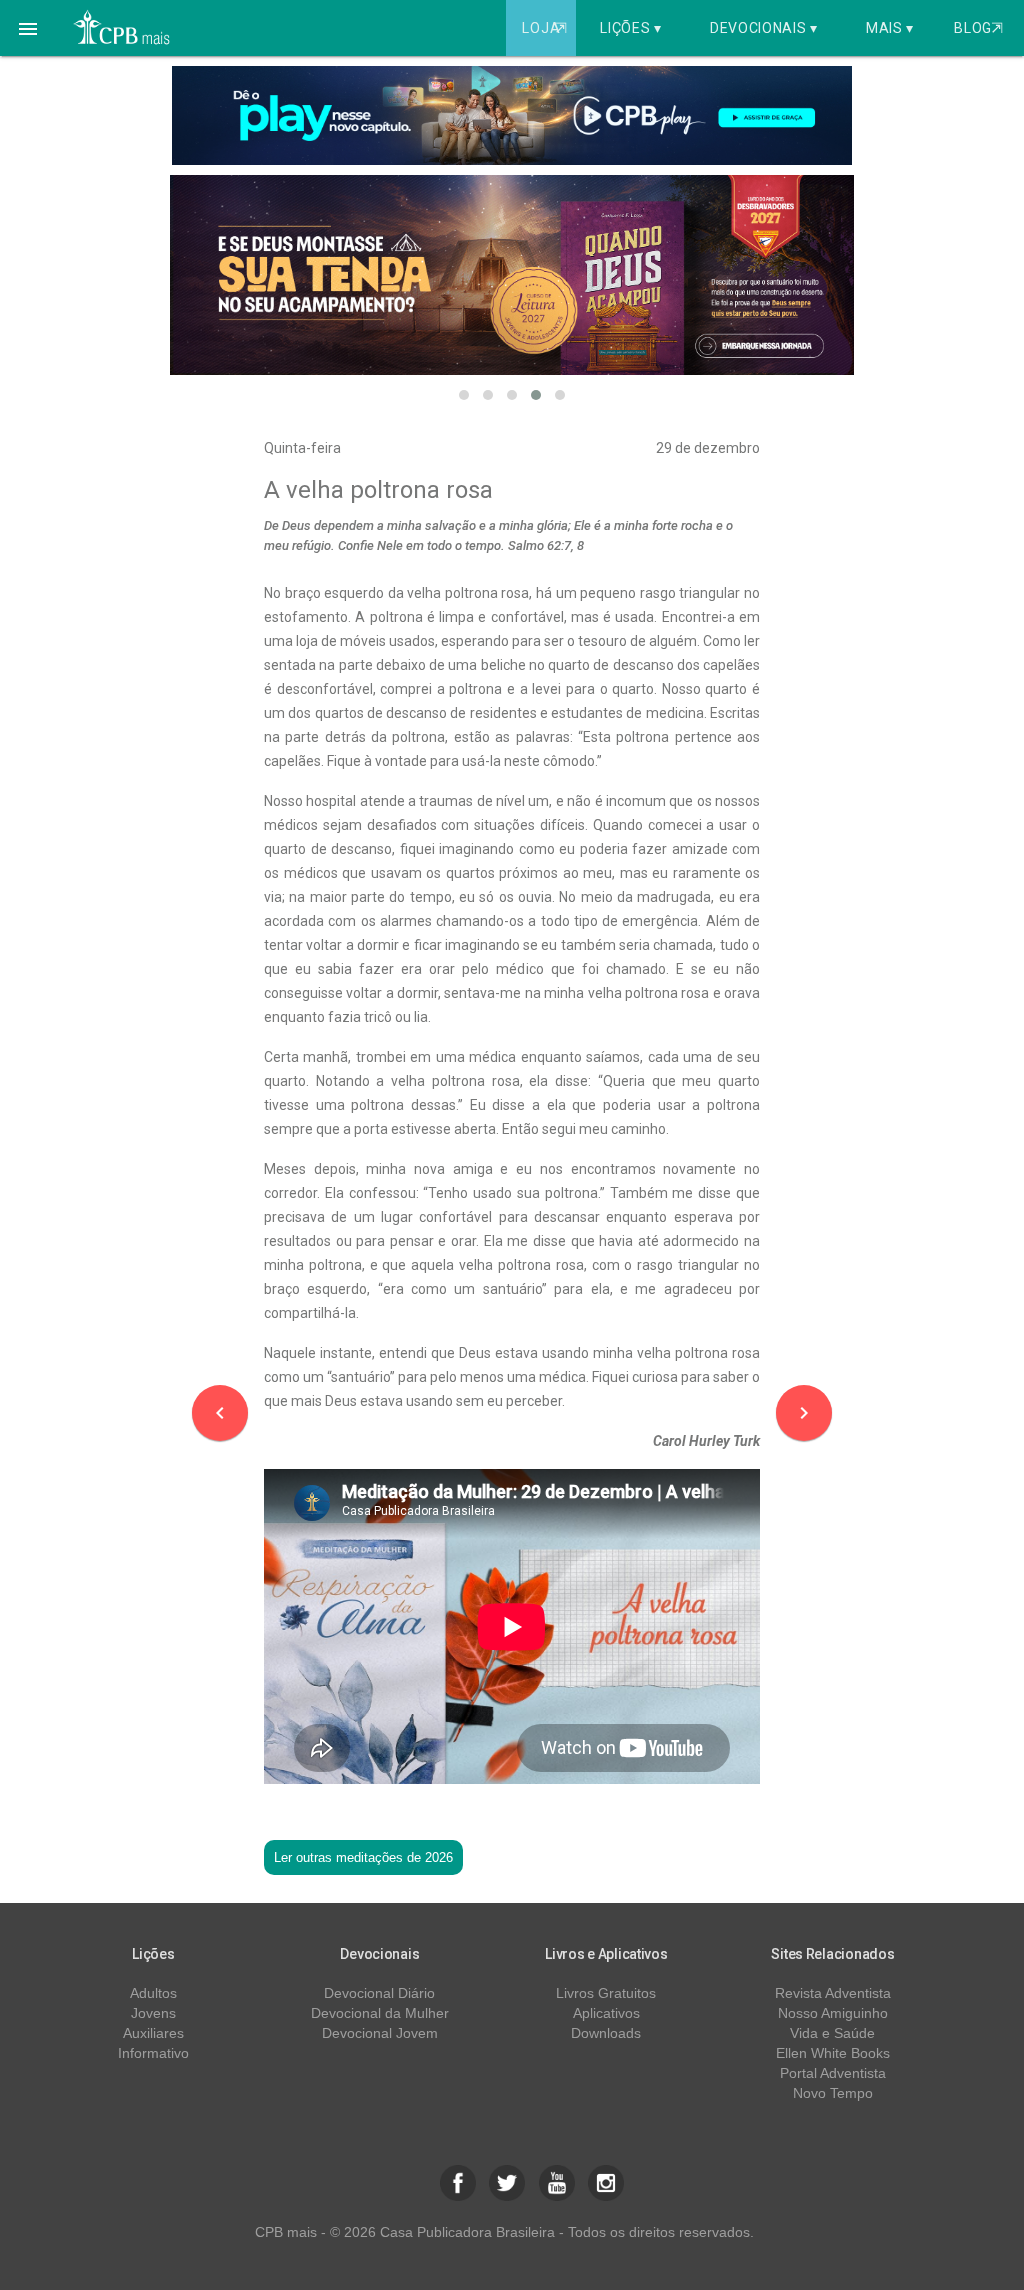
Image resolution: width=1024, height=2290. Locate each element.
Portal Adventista (833, 2073)
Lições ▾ (631, 28)
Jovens (153, 2013)
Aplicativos (606, 2013)
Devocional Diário (379, 1993)
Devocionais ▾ (764, 28)
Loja (544, 28)
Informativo (153, 2053)
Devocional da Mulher (380, 2013)
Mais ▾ (890, 28)
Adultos (153, 1993)
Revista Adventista (833, 1993)
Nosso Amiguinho (833, 2013)
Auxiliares (153, 2033)
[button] (28, 28)
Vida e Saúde (832, 2033)
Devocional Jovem (380, 2033)
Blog (978, 28)
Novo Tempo (833, 2093)
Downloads (606, 2033)
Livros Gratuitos (606, 1993)
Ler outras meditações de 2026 (363, 1857)
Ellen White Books (833, 2053)
